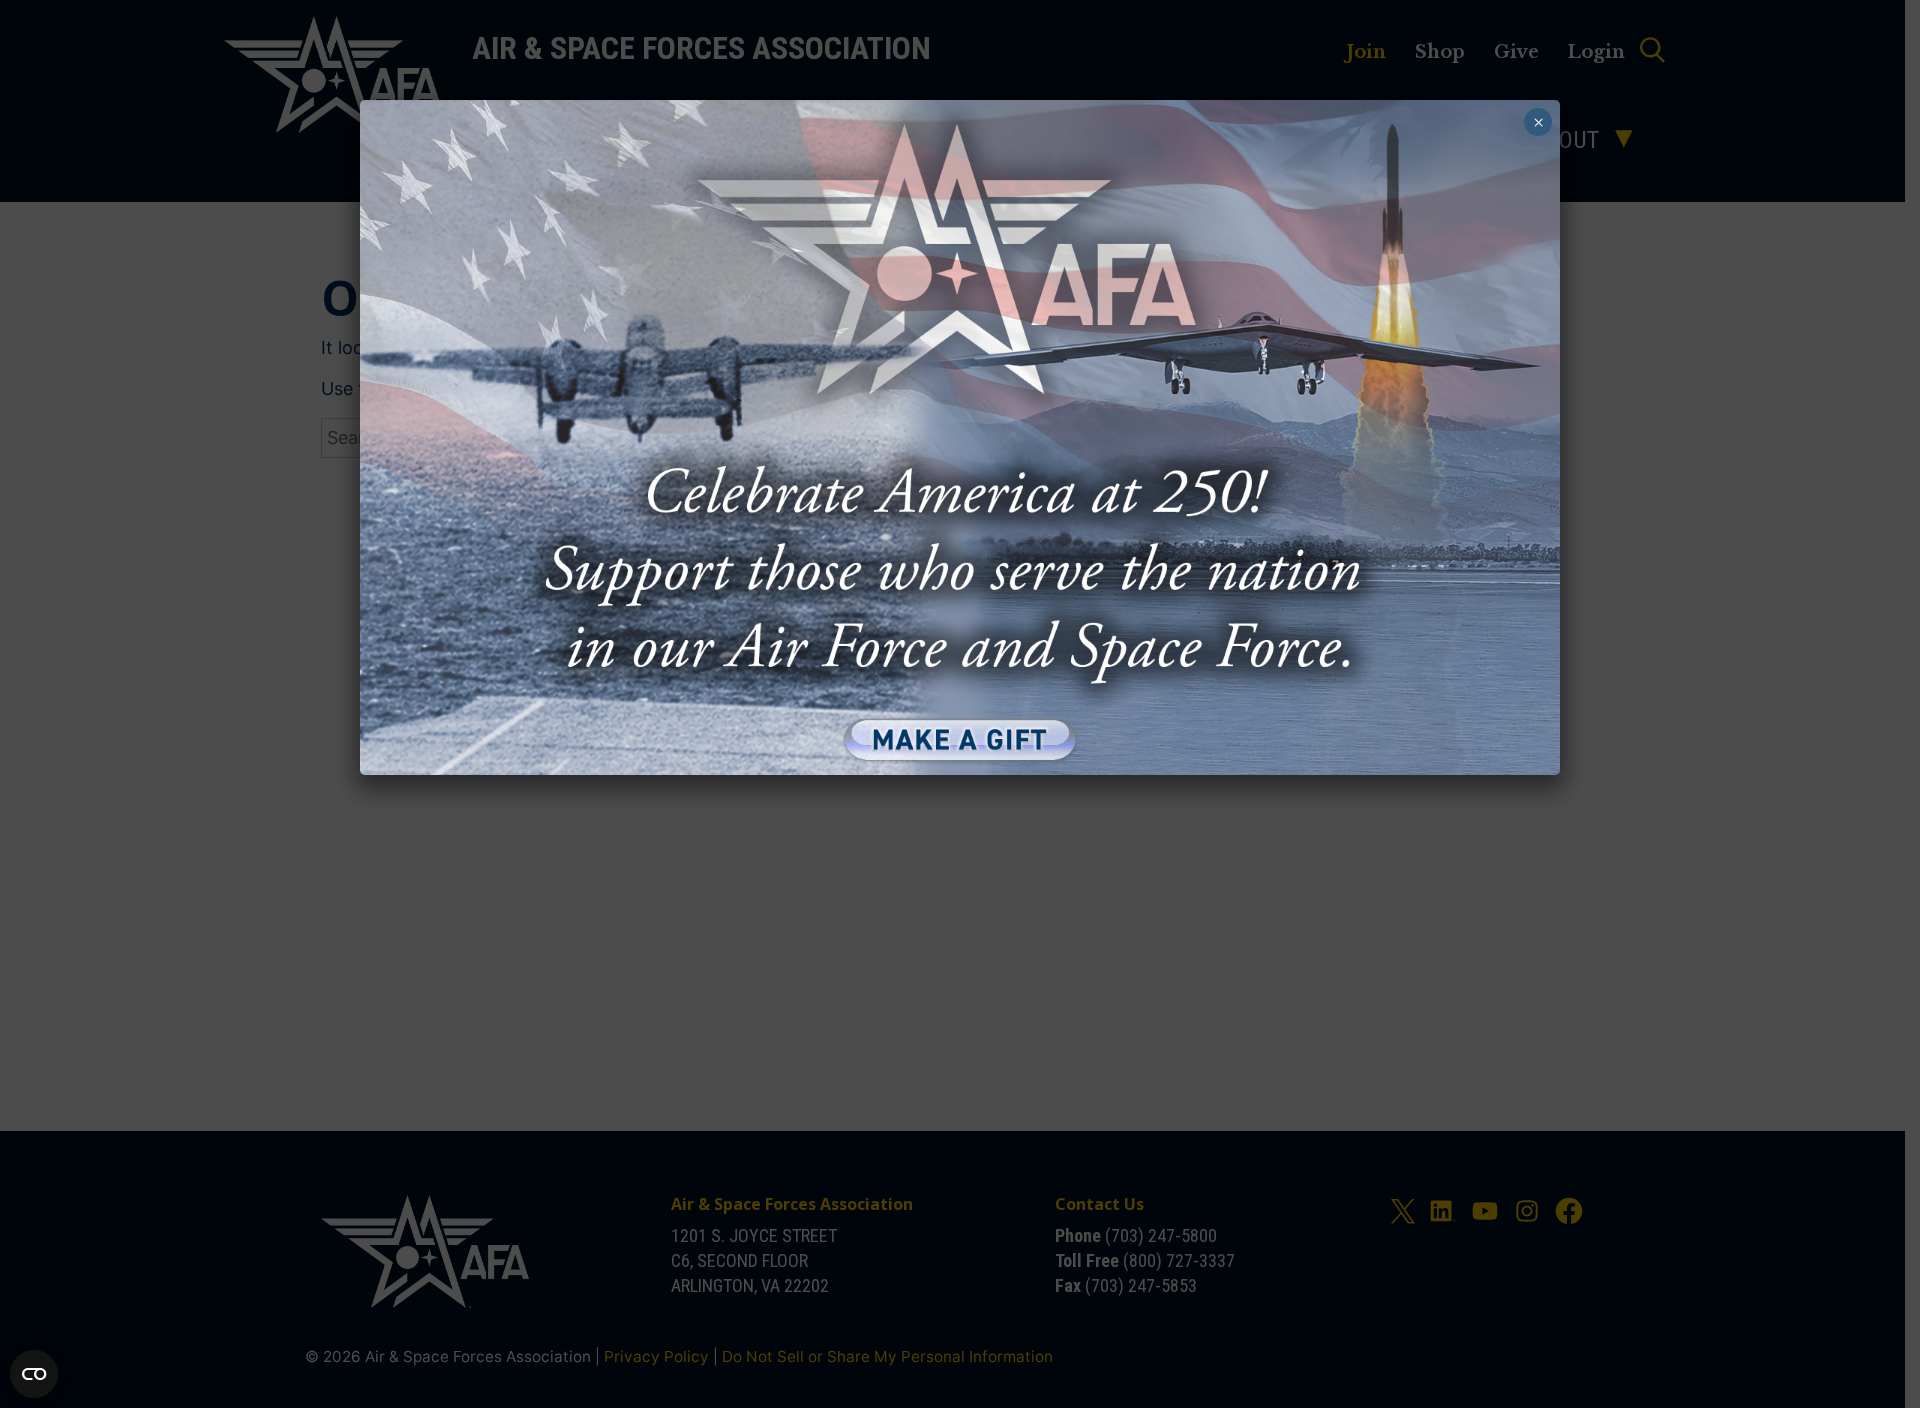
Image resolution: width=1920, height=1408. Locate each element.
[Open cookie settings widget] (34, 1374)
